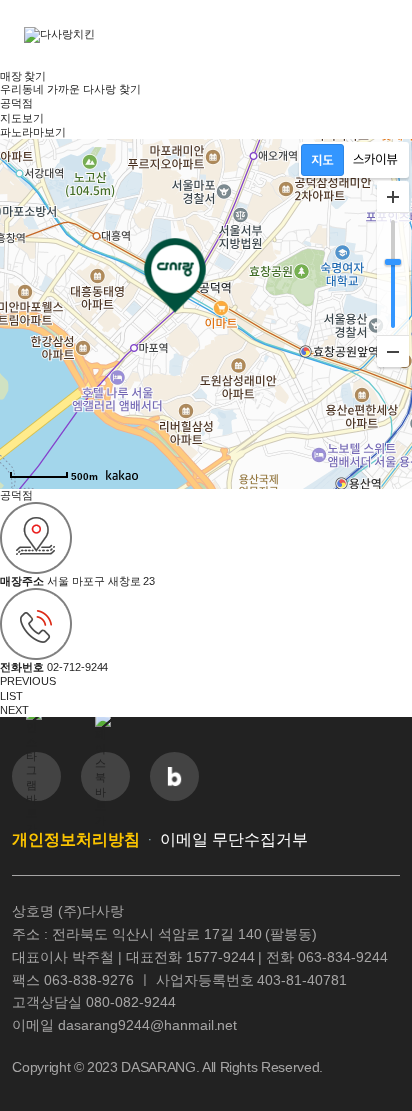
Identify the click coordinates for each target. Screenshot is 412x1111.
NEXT (14, 710)
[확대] (393, 197)
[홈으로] (94, 35)
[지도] (322, 160)
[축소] (393, 351)
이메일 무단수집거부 (234, 839)
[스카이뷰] (375, 160)
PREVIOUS (28, 681)
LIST (11, 696)
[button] (377, 35)
